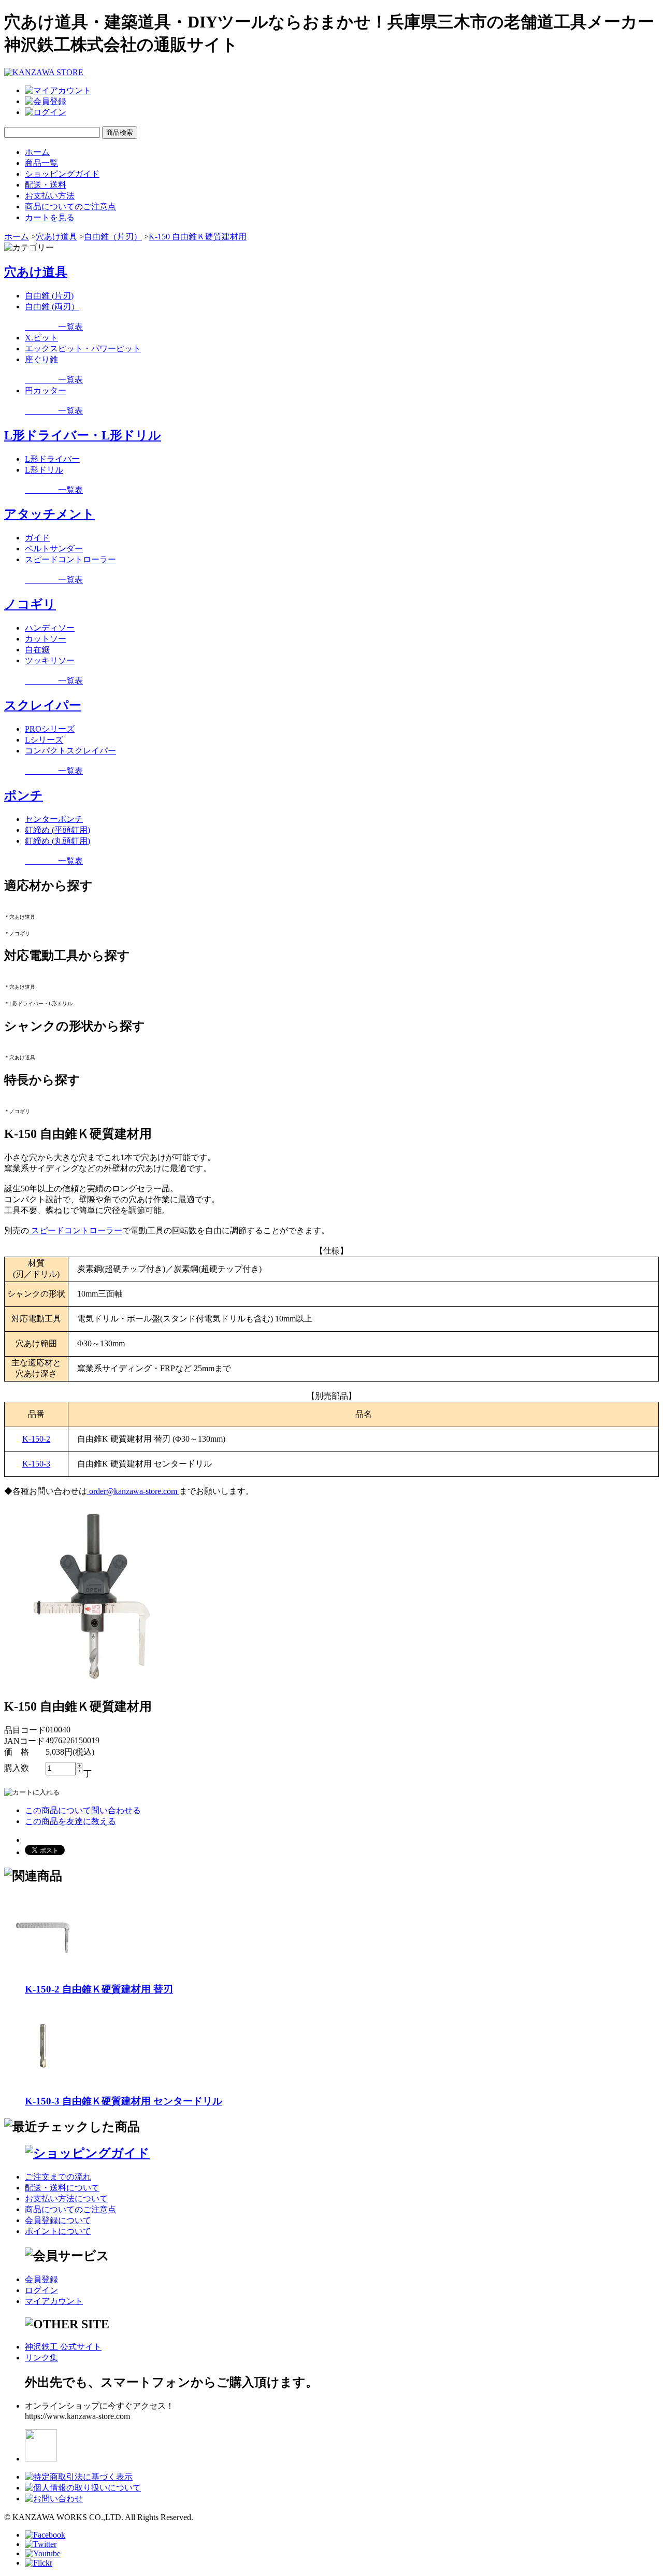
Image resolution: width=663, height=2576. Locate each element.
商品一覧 (41, 163)
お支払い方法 (50, 196)
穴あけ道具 (56, 237)
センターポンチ (54, 819)
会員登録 (41, 2279)
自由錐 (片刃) (49, 296)
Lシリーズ (44, 740)
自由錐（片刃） (113, 237)
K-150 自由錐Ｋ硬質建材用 (198, 237)
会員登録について (58, 2220)
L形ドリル (44, 470)
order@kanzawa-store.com (133, 1491)
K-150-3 (36, 1464)
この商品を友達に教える (70, 1821)
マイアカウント (54, 2301)
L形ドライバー (52, 459)
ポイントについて (58, 2231)
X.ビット (41, 338)
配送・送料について (62, 2188)
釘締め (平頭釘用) (57, 830)
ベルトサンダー (54, 549)
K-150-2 (36, 1439)
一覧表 (54, 327)
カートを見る (50, 217)
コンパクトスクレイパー (70, 751)
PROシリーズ (50, 729)
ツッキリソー (50, 660)
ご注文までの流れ (58, 2177)
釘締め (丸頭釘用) (57, 841)
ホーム (37, 152)
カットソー (46, 639)
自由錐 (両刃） (52, 307)
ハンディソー (50, 628)
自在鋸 (37, 650)
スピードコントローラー (70, 559)
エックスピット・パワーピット (83, 348)
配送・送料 (46, 185)
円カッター (46, 390)
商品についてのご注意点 (70, 207)
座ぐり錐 (41, 359)
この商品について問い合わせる (83, 1810)
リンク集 (41, 2358)
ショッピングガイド (62, 174)
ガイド (37, 538)
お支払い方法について (66, 2198)
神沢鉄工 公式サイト (63, 2347)
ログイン (41, 2290)
